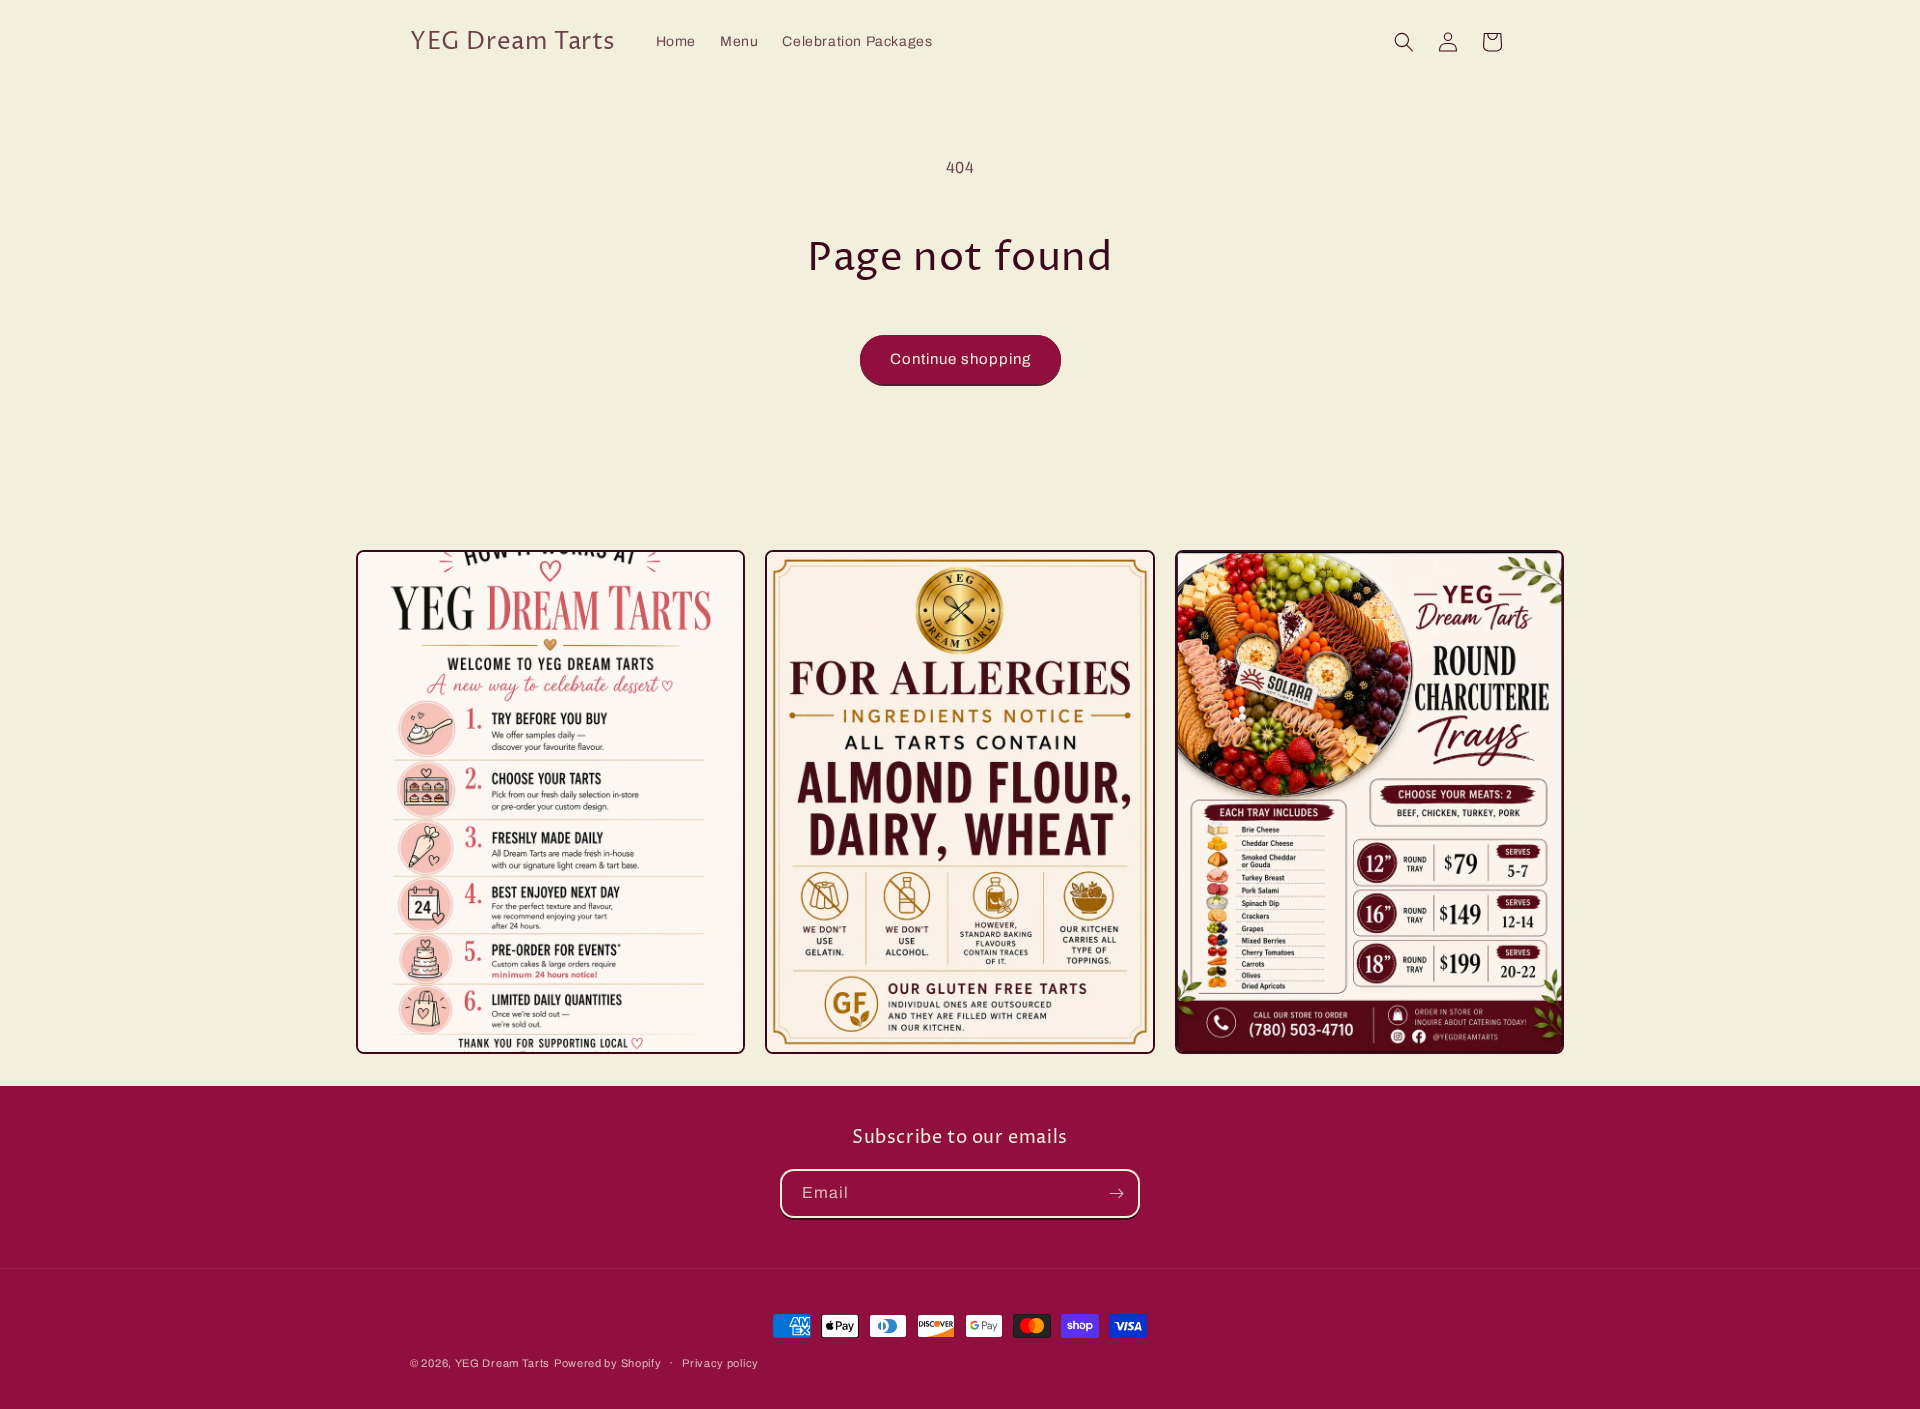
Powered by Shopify (608, 1363)
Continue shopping (960, 359)
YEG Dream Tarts (503, 1363)
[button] (1404, 42)
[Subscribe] (1116, 1193)
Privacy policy (720, 1363)
